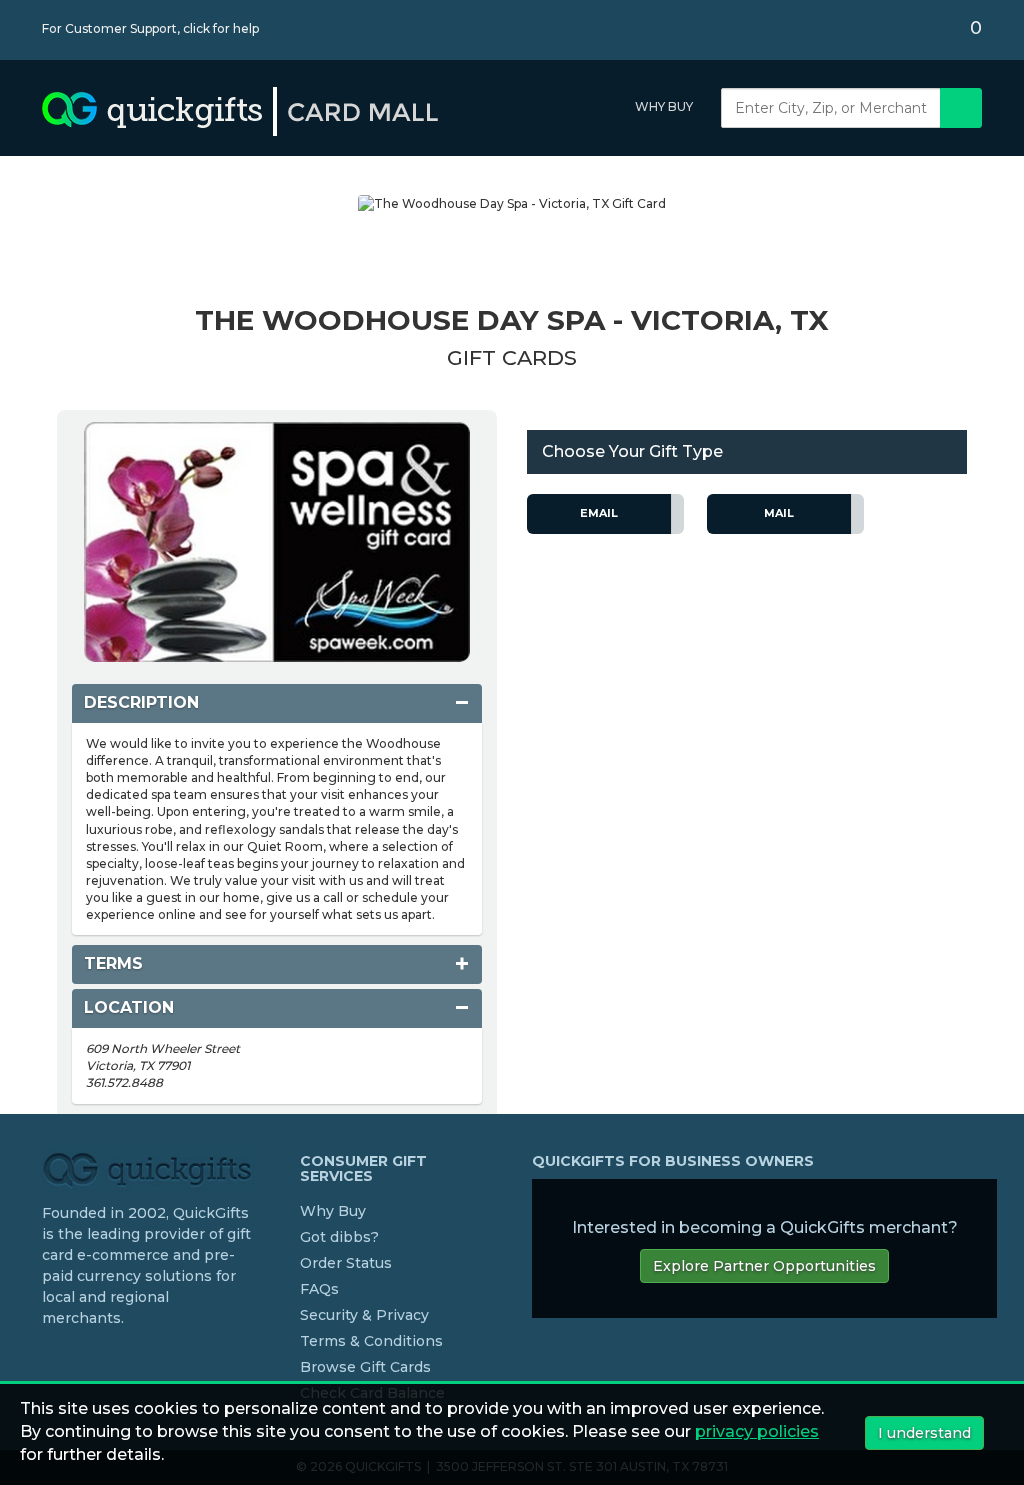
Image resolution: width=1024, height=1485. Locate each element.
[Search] (961, 108)
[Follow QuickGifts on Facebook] (50, 1359)
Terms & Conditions (371, 1341)
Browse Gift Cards (365, 1367)
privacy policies (757, 1431)
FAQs (319, 1289)
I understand (924, 1433)
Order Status (346, 1263)
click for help (221, 28)
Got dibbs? (339, 1237)
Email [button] (599, 513)
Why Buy (664, 106)
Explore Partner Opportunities (764, 1266)
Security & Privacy (364, 1315)
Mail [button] (779, 513)
